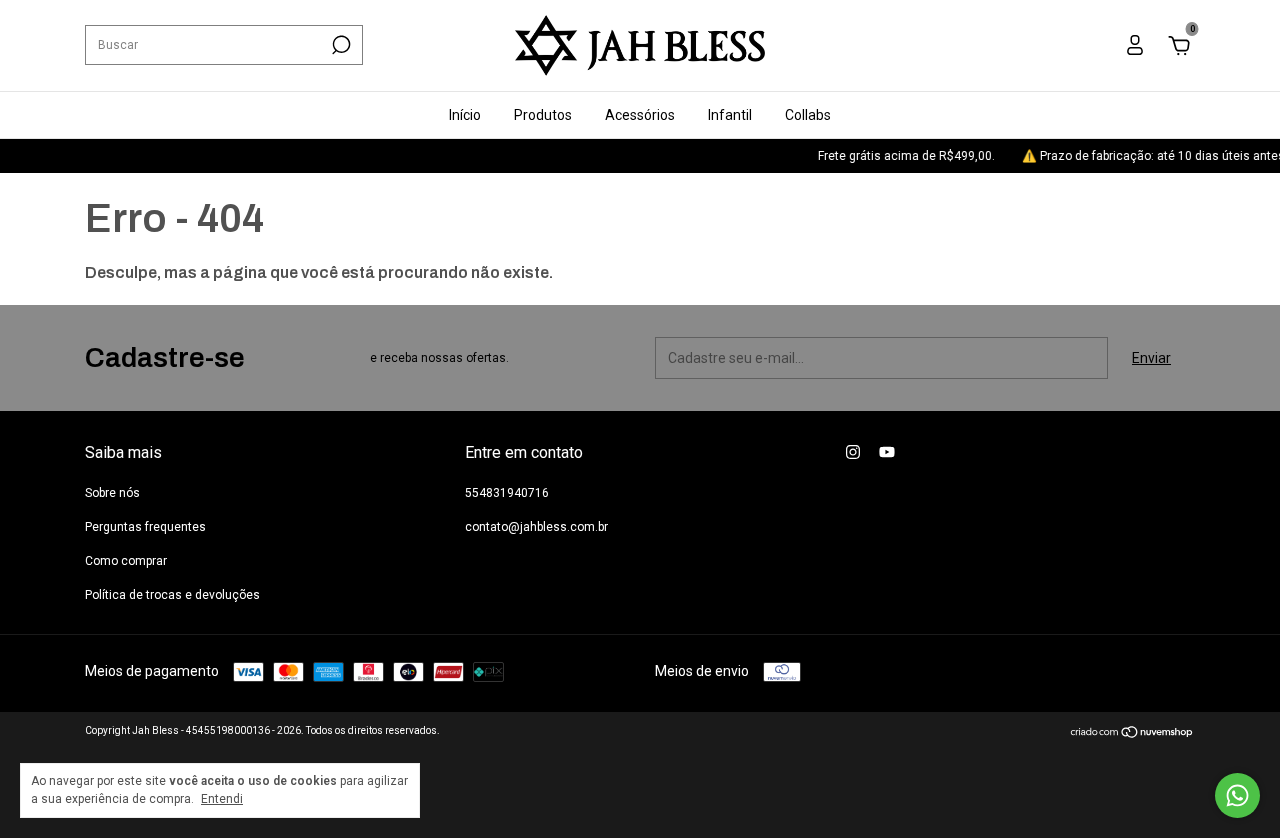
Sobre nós (112, 493)
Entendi (222, 799)
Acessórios (640, 115)
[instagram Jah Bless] (853, 452)
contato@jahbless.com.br (536, 527)
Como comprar (126, 561)
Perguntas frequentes (145, 527)
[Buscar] (339, 45)
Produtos (543, 115)
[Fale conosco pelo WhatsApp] (1237, 795)
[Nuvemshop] (1132, 734)
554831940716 (507, 493)
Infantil (730, 115)
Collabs (808, 115)
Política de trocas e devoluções (172, 595)
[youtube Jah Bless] (887, 452)
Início (465, 115)
